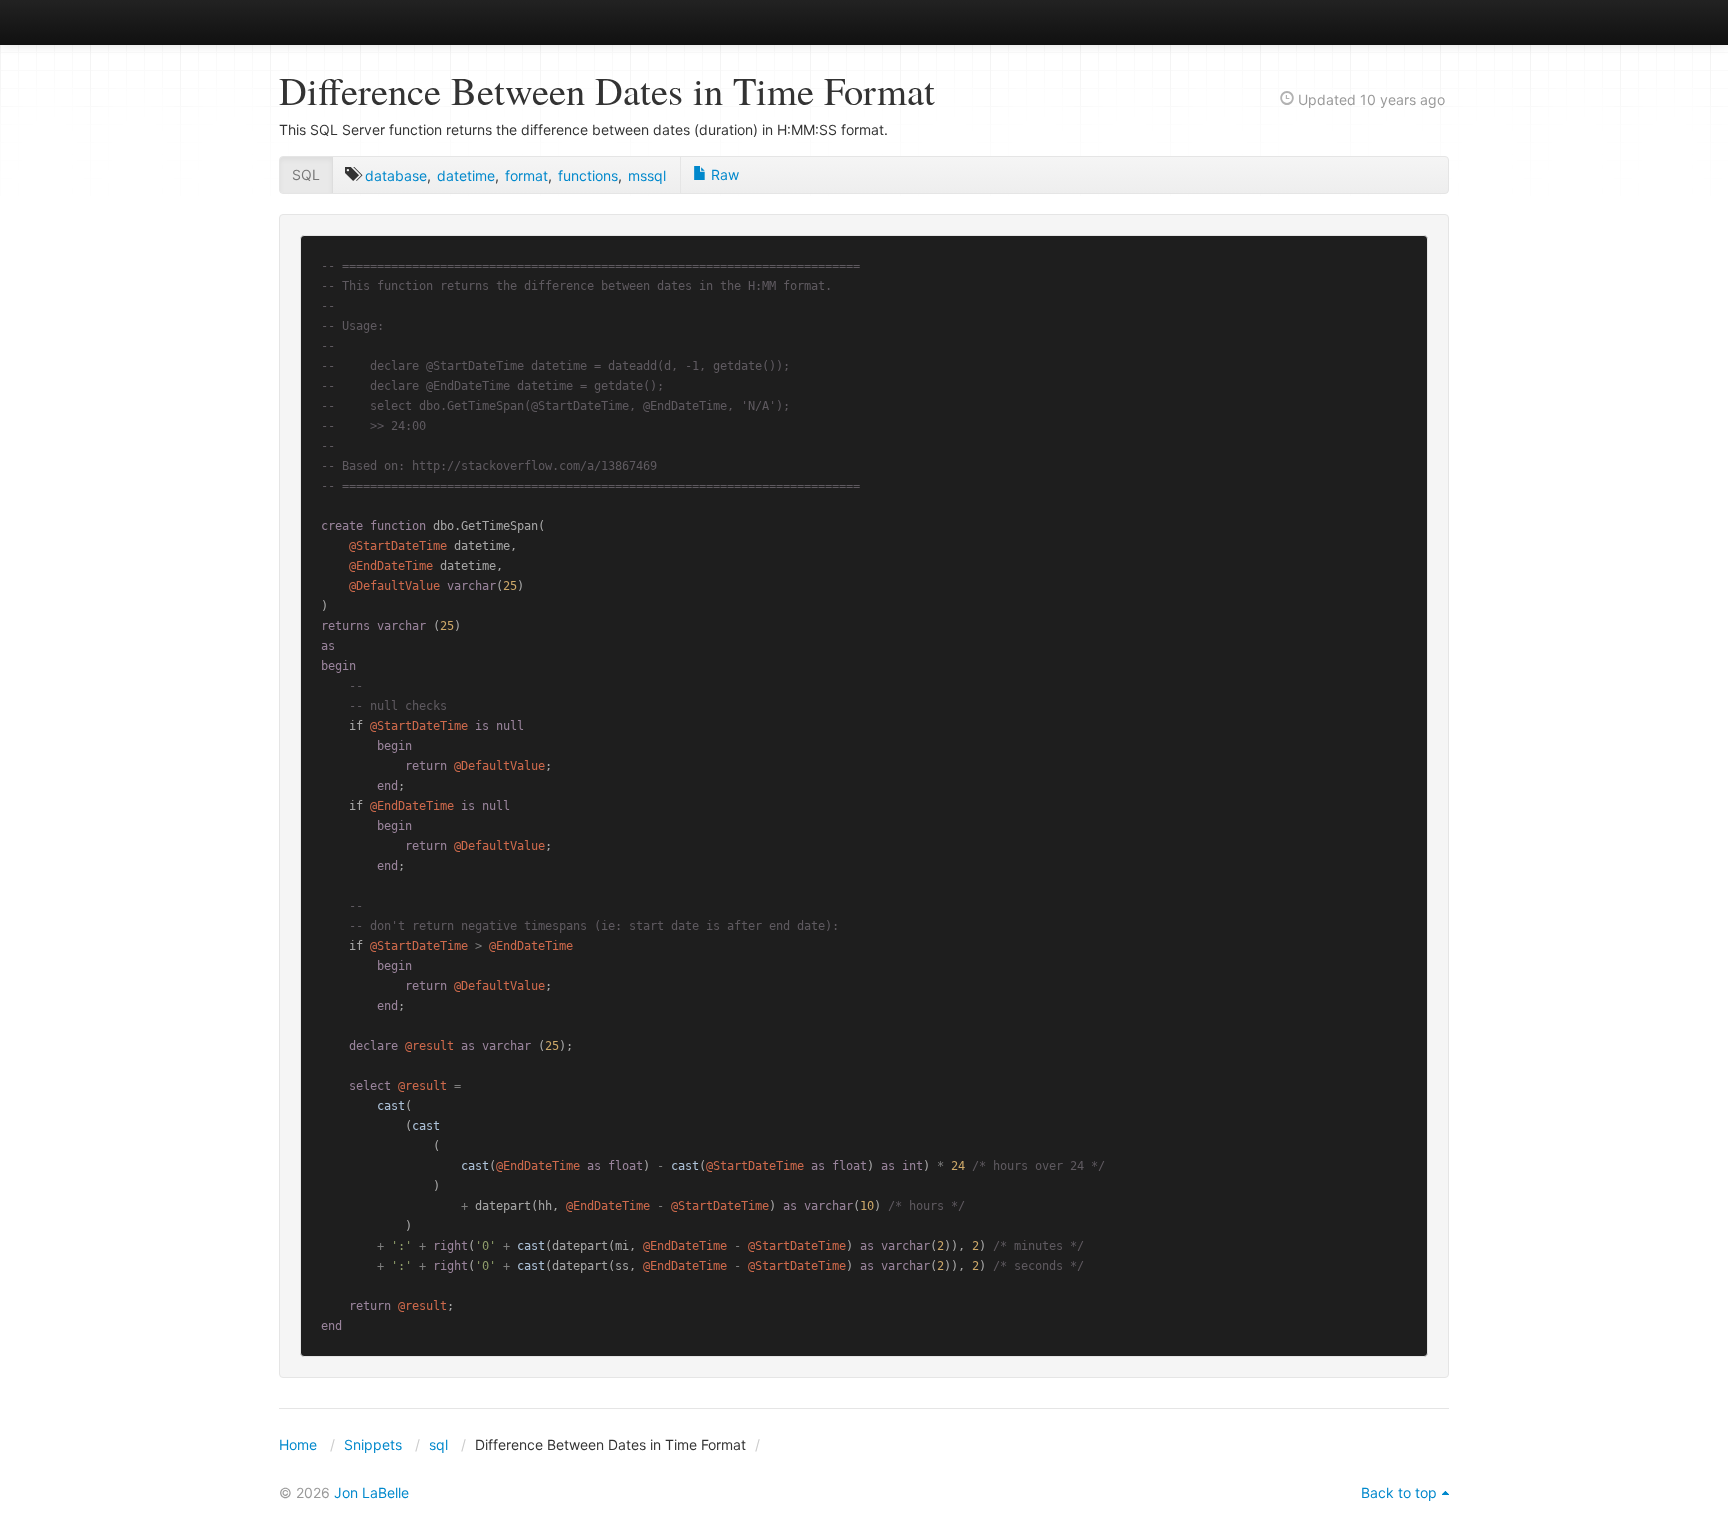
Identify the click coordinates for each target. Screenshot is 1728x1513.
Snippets (373, 1444)
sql (438, 1444)
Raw (723, 174)
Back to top (1399, 1492)
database (396, 175)
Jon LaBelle (371, 1492)
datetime (466, 175)
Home (298, 1444)
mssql (647, 175)
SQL (306, 174)
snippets (344, 21)
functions (588, 175)
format (526, 175)
